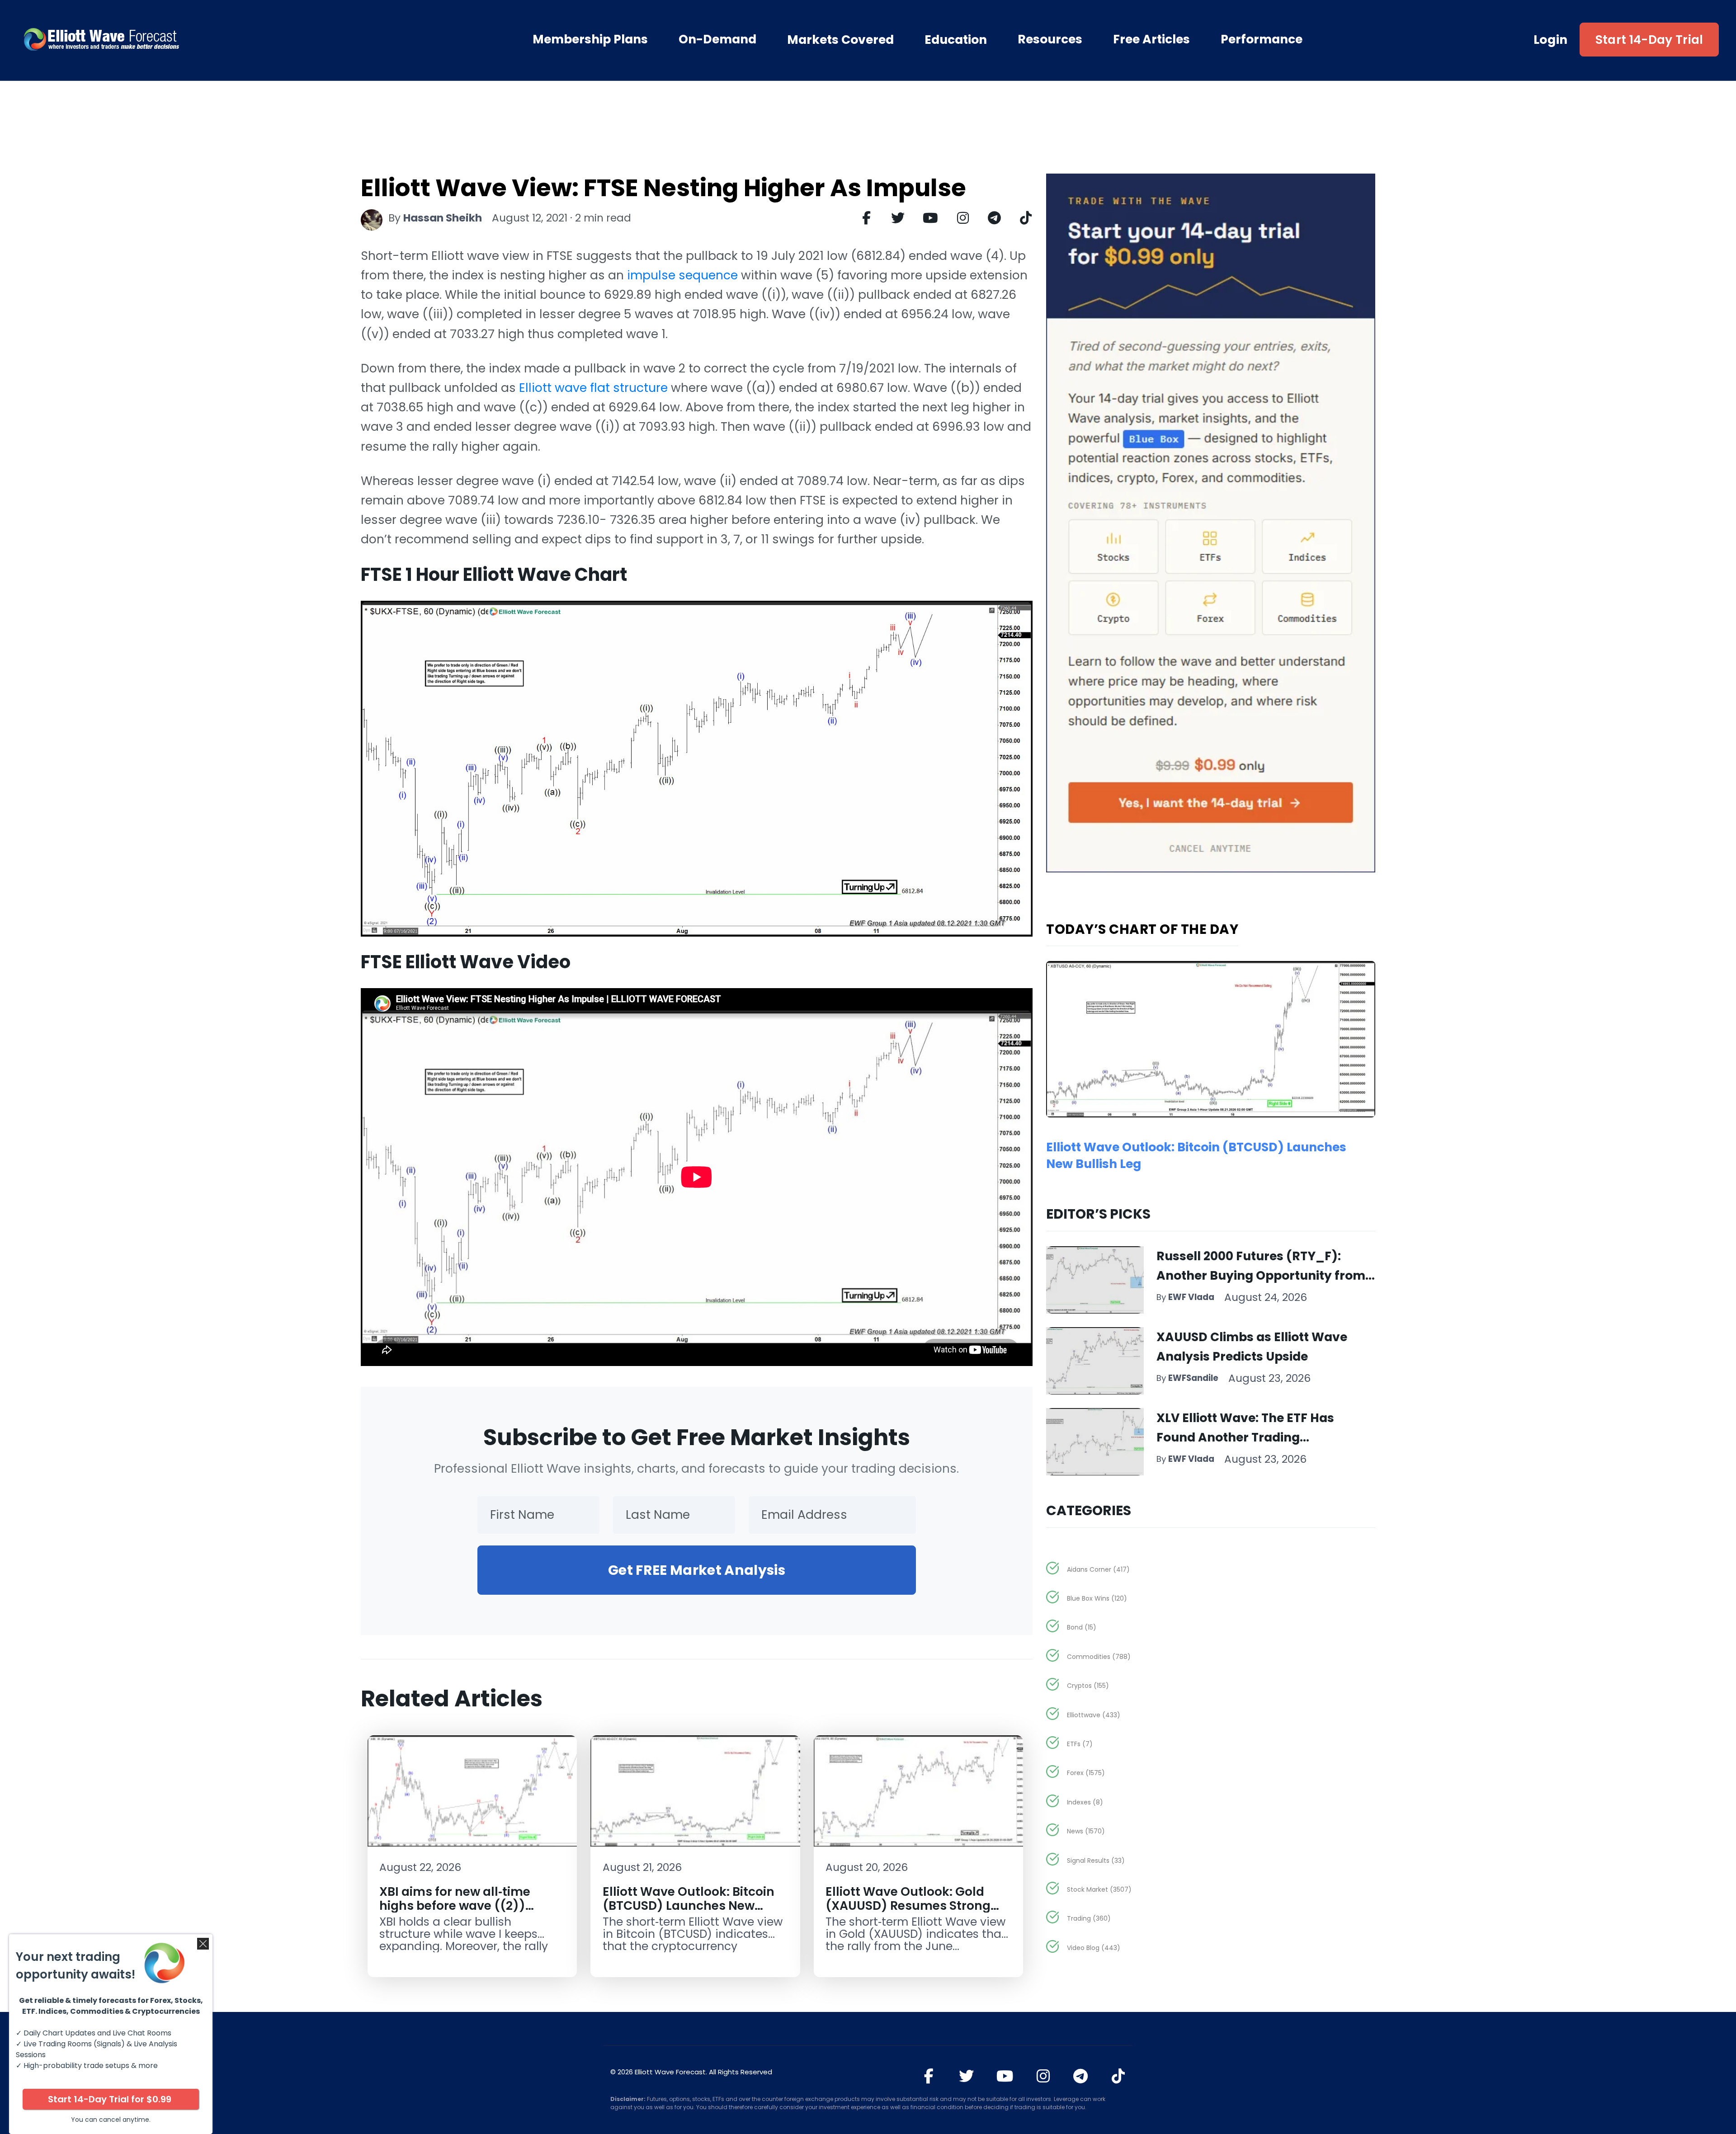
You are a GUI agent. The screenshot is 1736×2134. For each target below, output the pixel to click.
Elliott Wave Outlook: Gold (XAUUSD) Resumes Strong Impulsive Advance (908, 1906)
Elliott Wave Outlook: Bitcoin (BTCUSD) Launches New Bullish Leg (689, 1906)
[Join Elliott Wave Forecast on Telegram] (1081, 2076)
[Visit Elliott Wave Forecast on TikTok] (1118, 2076)
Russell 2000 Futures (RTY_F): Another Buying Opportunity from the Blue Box (1261, 1275)
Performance (1262, 39)
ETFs (1080, 1744)
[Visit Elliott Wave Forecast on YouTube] (1005, 2076)
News (1086, 1831)
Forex (1086, 1773)
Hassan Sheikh (443, 218)
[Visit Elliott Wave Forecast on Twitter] (966, 2076)
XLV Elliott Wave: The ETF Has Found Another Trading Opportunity (1245, 1437)
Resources (1050, 39)
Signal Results (1096, 1861)
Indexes (1085, 1802)
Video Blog (1094, 1948)
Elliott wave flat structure (593, 388)
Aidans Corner (1098, 1569)
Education (956, 40)
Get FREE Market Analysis (697, 1570)
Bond (1082, 1627)
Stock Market (1099, 1889)
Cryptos (1088, 1686)
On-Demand (717, 39)
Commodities (1099, 1657)
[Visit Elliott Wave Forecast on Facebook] (929, 2076)
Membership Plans (590, 39)
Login (1551, 40)
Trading (1089, 1918)
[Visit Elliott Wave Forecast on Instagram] (1043, 2076)
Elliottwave (1094, 1715)
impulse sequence (682, 275)
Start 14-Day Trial (1649, 40)
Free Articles (1151, 39)
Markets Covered (840, 40)
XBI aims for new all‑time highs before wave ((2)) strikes (455, 1906)
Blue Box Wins (1097, 1598)
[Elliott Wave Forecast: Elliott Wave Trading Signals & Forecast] (153, 39)
